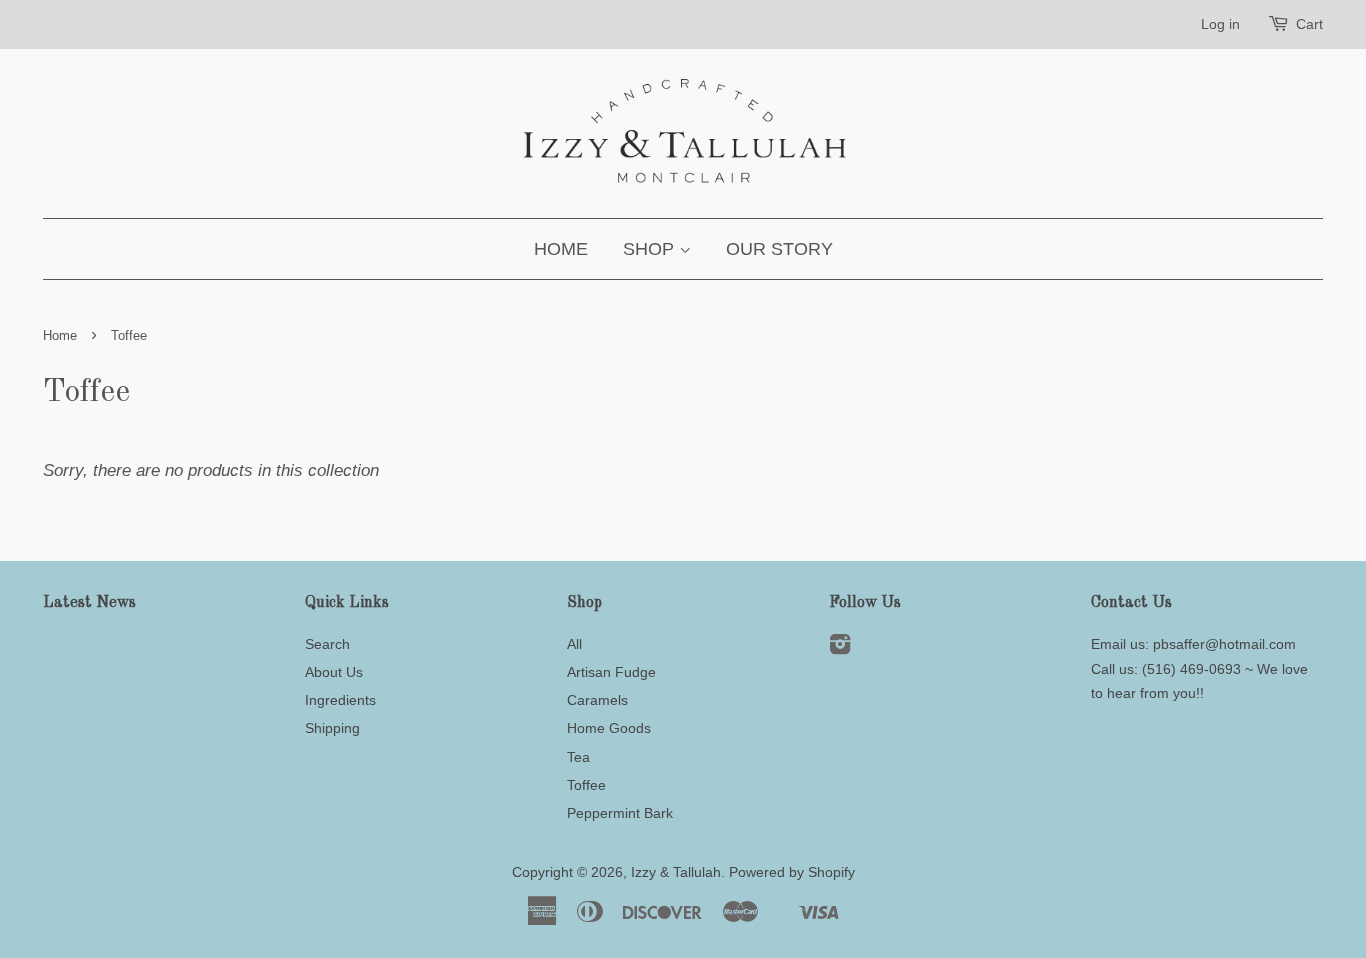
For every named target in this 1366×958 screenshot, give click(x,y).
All (574, 644)
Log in (1220, 24)
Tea (578, 757)
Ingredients (340, 700)
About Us (334, 672)
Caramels (597, 700)
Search (327, 644)
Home (561, 249)
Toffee (586, 785)
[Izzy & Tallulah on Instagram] (840, 648)
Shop (651, 249)
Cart (1309, 24)
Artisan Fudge (611, 672)
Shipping (332, 728)
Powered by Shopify (792, 872)
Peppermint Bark (620, 813)
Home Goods (609, 728)
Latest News (89, 603)
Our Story (779, 249)
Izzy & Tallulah (676, 872)
